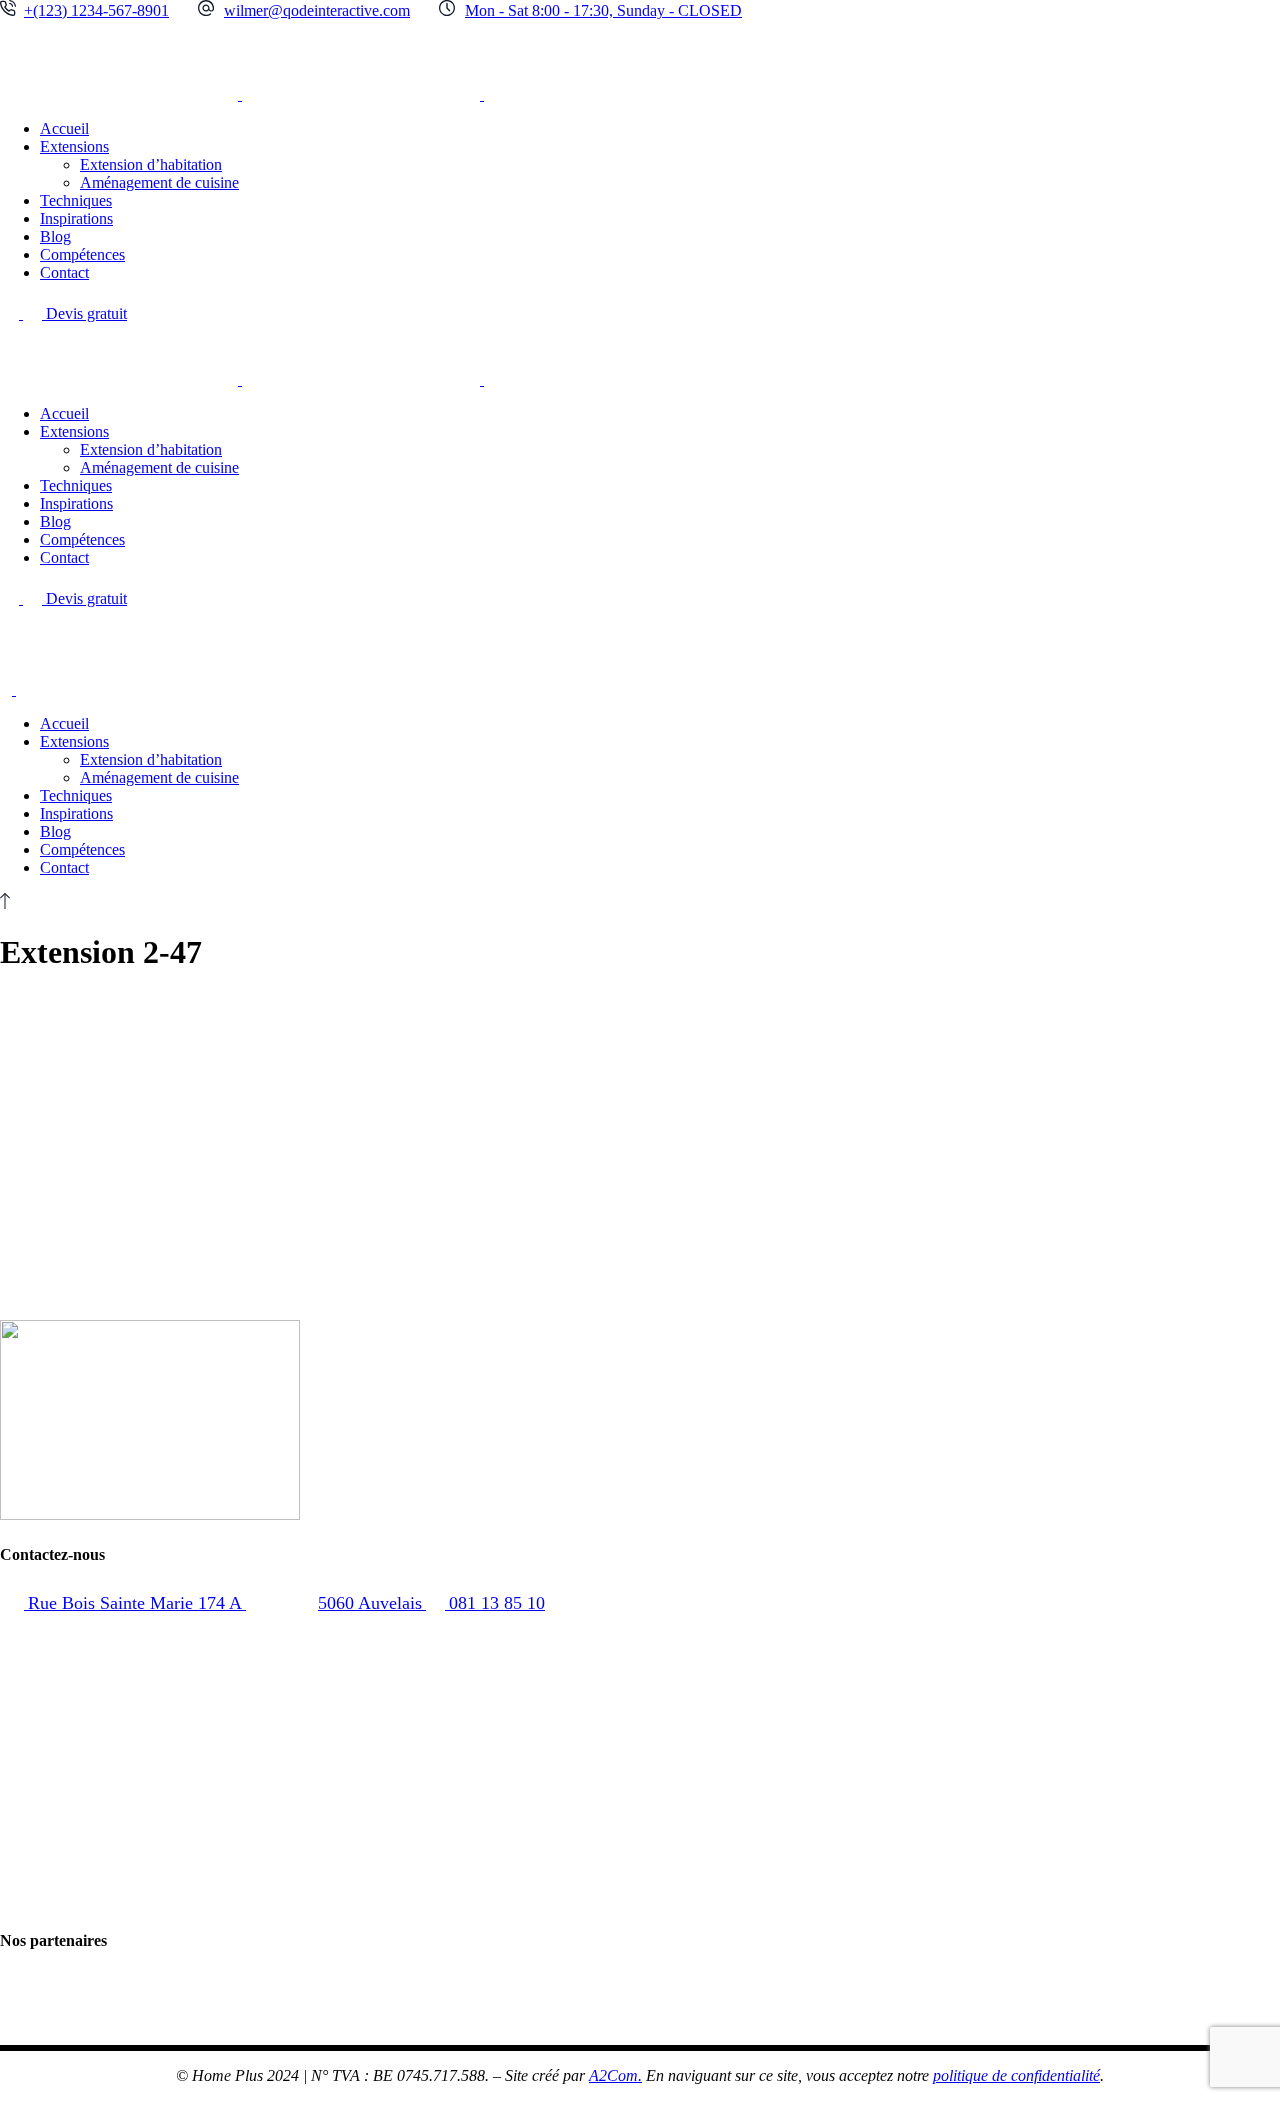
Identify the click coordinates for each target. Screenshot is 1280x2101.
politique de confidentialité (1016, 2075)
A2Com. (615, 2075)
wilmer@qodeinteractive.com (317, 10)
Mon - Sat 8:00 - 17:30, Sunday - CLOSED (603, 10)
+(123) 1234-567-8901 (96, 10)
